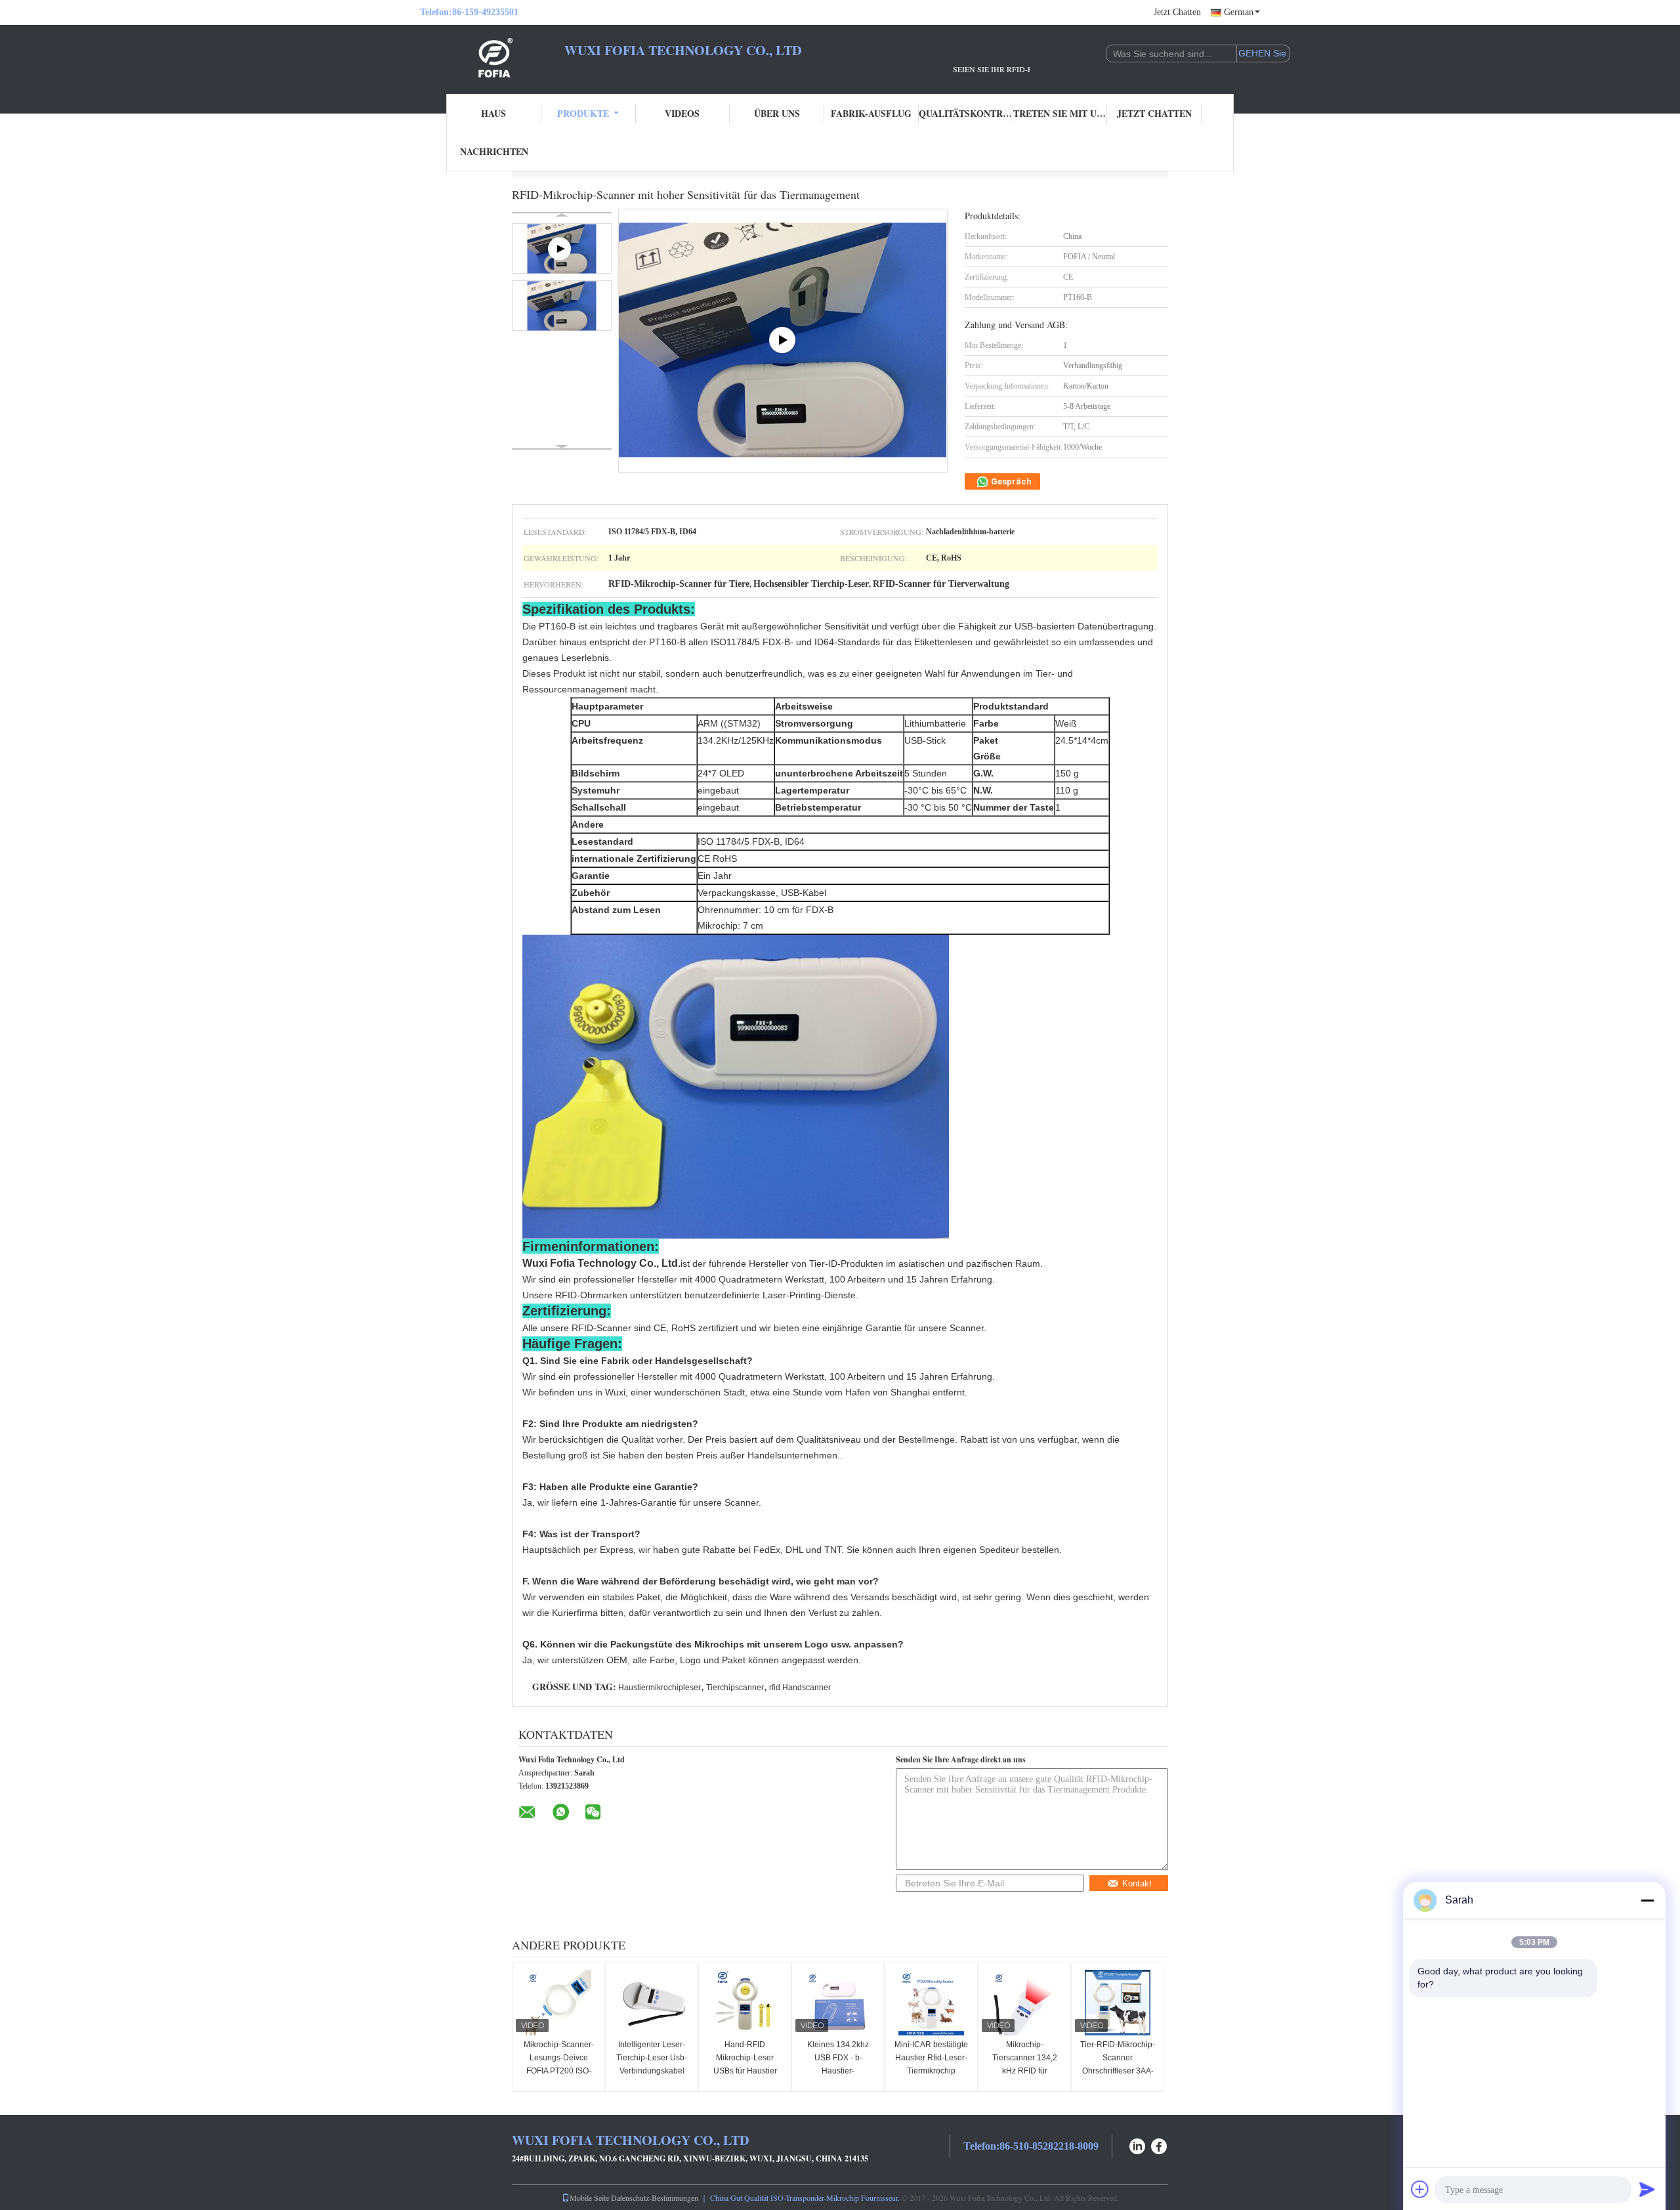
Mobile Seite (589, 2198)
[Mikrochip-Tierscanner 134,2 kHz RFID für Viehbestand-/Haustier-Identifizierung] (1024, 2003)
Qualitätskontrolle (966, 113)
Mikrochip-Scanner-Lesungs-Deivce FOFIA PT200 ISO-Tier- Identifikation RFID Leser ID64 (559, 2071)
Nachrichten (494, 151)
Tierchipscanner (735, 1688)
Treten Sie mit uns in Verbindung (1060, 113)
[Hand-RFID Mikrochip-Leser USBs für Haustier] (745, 2003)
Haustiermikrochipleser (660, 1688)
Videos (682, 113)
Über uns (777, 113)
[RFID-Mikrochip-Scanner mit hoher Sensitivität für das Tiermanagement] (562, 306)
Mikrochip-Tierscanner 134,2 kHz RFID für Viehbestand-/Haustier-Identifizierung (1026, 2071)
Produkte (583, 113)
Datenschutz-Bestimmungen (655, 2198)
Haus (493, 113)
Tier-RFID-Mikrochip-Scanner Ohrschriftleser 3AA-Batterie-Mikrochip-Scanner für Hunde (1118, 2071)
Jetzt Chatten (1177, 12)
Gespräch (1010, 481)
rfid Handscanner (800, 1688)
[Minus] (1647, 1900)
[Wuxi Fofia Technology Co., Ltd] (492, 58)
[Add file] (1420, 2189)
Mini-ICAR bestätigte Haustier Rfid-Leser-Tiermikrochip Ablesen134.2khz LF (931, 2064)
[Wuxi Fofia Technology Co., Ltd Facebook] (1160, 2145)
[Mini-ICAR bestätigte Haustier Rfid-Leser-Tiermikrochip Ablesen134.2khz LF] (931, 2003)
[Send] (1647, 2189)
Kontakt (1137, 1883)
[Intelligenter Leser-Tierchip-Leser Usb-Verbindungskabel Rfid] (652, 2003)
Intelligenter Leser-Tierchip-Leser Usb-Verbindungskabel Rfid (652, 2064)
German (1239, 12)
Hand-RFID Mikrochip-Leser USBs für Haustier (745, 2058)
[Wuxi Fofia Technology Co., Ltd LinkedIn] (1137, 2145)
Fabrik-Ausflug (871, 113)
